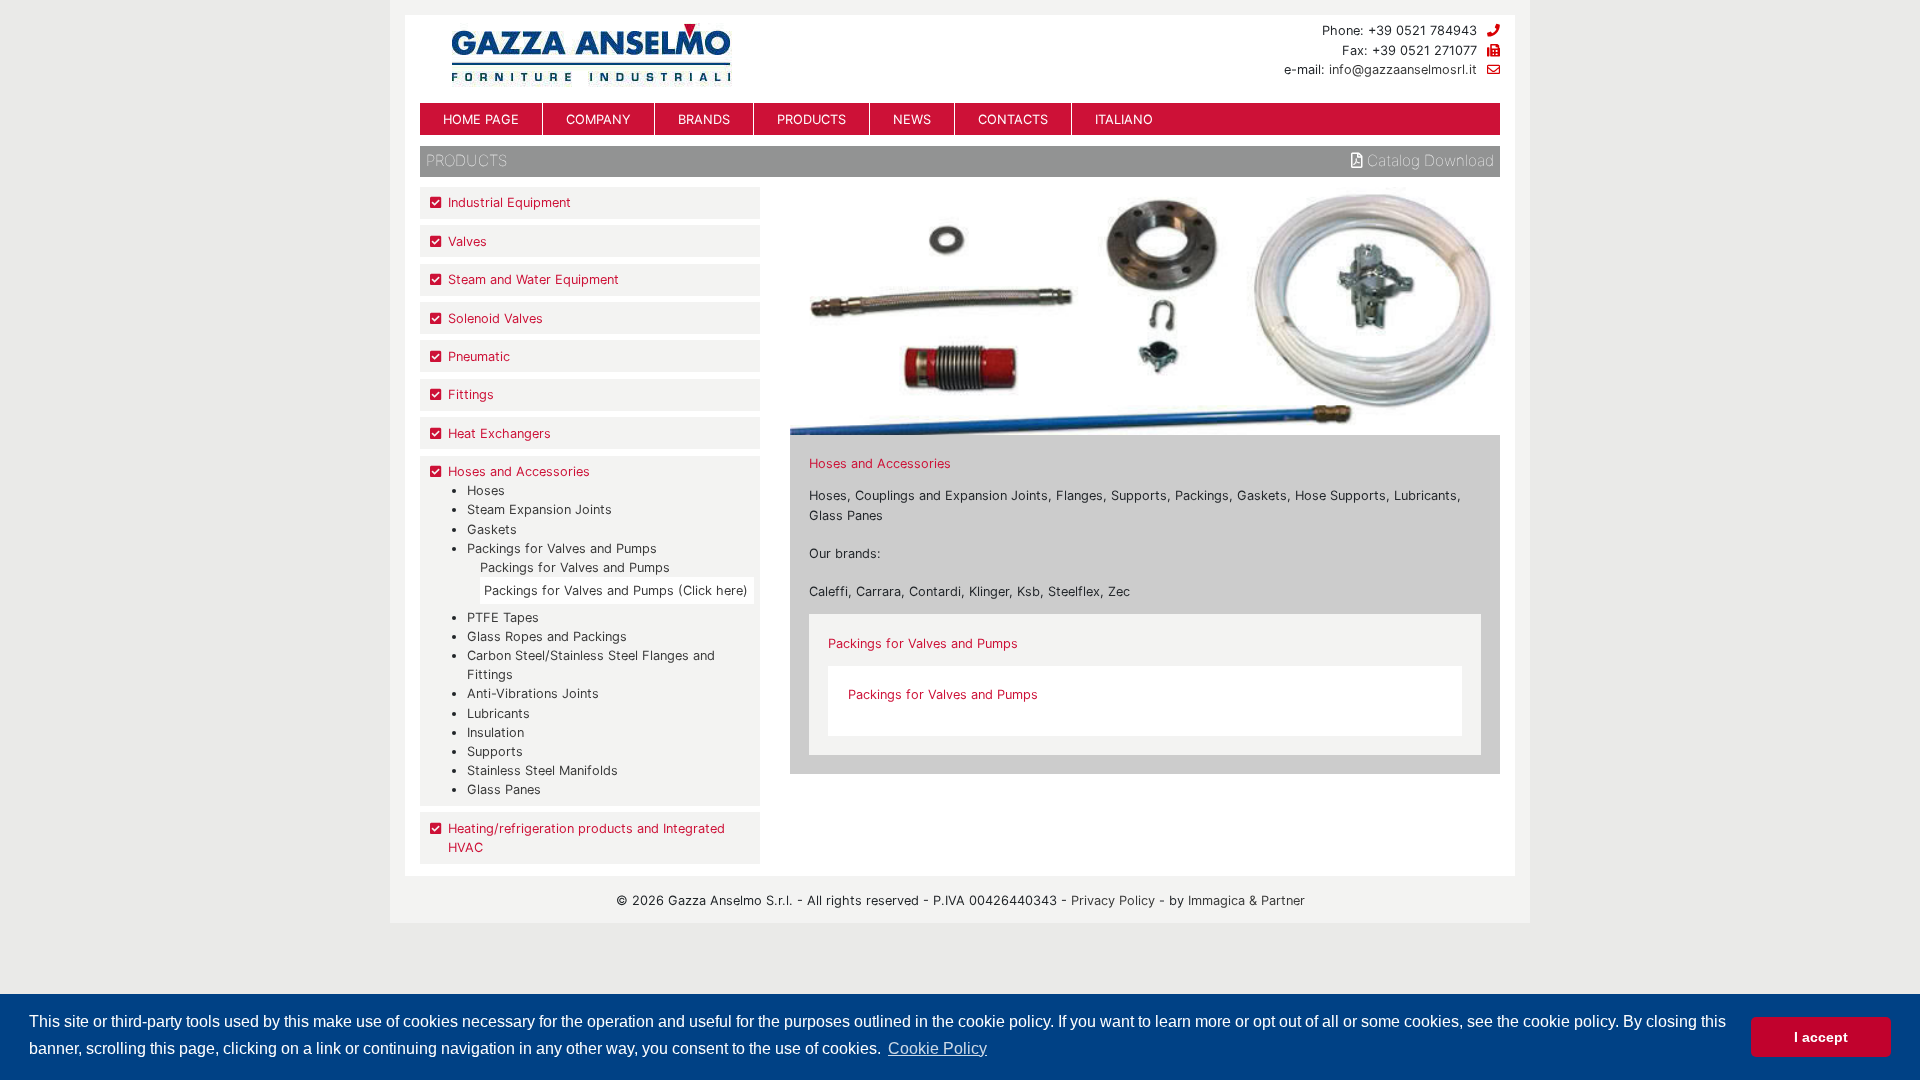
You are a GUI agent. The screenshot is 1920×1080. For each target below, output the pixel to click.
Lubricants (498, 713)
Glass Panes (504, 789)
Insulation (495, 732)
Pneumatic (479, 356)
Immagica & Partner (1246, 900)
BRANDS (704, 119)
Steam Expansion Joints (539, 509)
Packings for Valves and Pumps (562, 548)
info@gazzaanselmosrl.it (1403, 69)
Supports (495, 751)
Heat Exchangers (499, 433)
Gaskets (492, 529)
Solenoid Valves (495, 318)
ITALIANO (1124, 119)
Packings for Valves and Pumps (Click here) (616, 590)
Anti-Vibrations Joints (533, 693)
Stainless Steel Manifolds (542, 770)
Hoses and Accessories (519, 471)
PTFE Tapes (503, 617)
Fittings (471, 394)
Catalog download (1428, 161)
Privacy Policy (1113, 900)
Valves (467, 241)
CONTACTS (1013, 119)
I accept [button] (1821, 1037)
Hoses (486, 490)
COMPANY (598, 119)
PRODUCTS (811, 119)
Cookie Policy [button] (937, 1048)
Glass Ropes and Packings (547, 636)
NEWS (912, 119)
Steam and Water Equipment (533, 279)
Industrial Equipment (509, 202)
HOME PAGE (481, 119)
